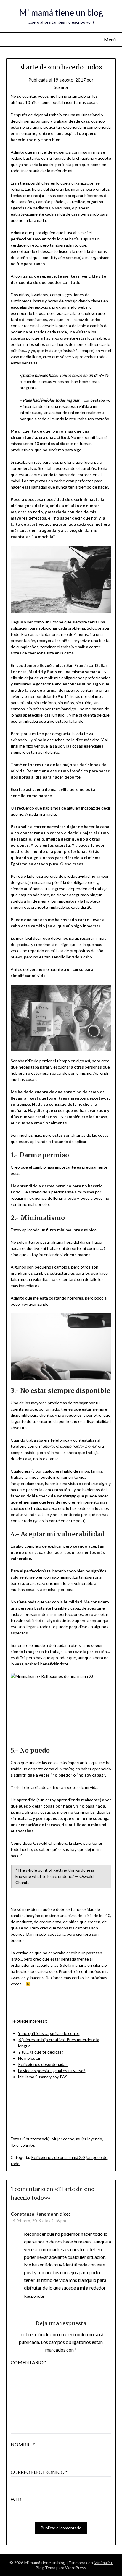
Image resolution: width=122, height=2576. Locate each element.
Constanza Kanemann (35, 2214)
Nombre (23, 2444)
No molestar (29, 2058)
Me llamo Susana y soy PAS (43, 2077)
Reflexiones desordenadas (43, 2064)
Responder (34, 2296)
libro (15, 2145)
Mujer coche (63, 2139)
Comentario (29, 2362)
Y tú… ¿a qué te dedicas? (41, 2052)
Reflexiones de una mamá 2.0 (58, 2157)
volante (27, 2145)
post (80, 1521)
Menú (110, 39)
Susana (61, 87)
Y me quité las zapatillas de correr (49, 2033)
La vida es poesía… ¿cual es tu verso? (52, 2071)
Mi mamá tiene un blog (61, 12)
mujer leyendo (89, 2139)
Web (16, 2499)
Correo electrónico (39, 2472)
